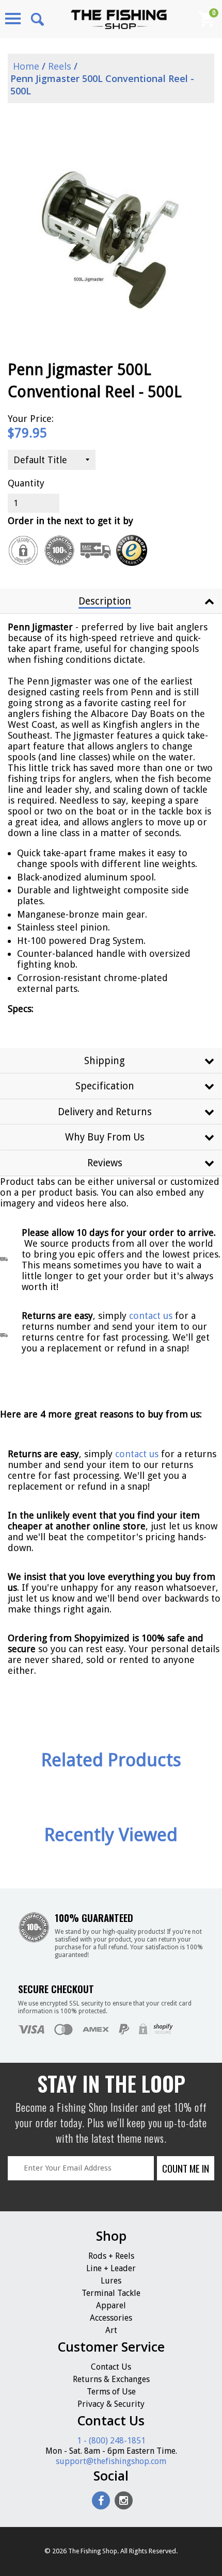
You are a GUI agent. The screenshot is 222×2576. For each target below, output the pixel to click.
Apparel (111, 2305)
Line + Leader (111, 2268)
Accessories (111, 2318)
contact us (137, 1454)
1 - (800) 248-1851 (111, 2441)
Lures (111, 2281)
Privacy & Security (111, 2404)
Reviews (105, 1163)
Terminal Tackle (111, 2293)
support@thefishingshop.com (111, 2461)
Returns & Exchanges (111, 2379)
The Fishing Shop (93, 2551)
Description (105, 601)
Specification (105, 1086)
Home (25, 66)
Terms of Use (111, 2392)
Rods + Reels (111, 2256)
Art (111, 2330)
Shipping (105, 1061)
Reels (60, 66)
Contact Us (111, 2367)
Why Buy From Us (105, 1137)
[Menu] (13, 19)
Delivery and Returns (105, 1112)
